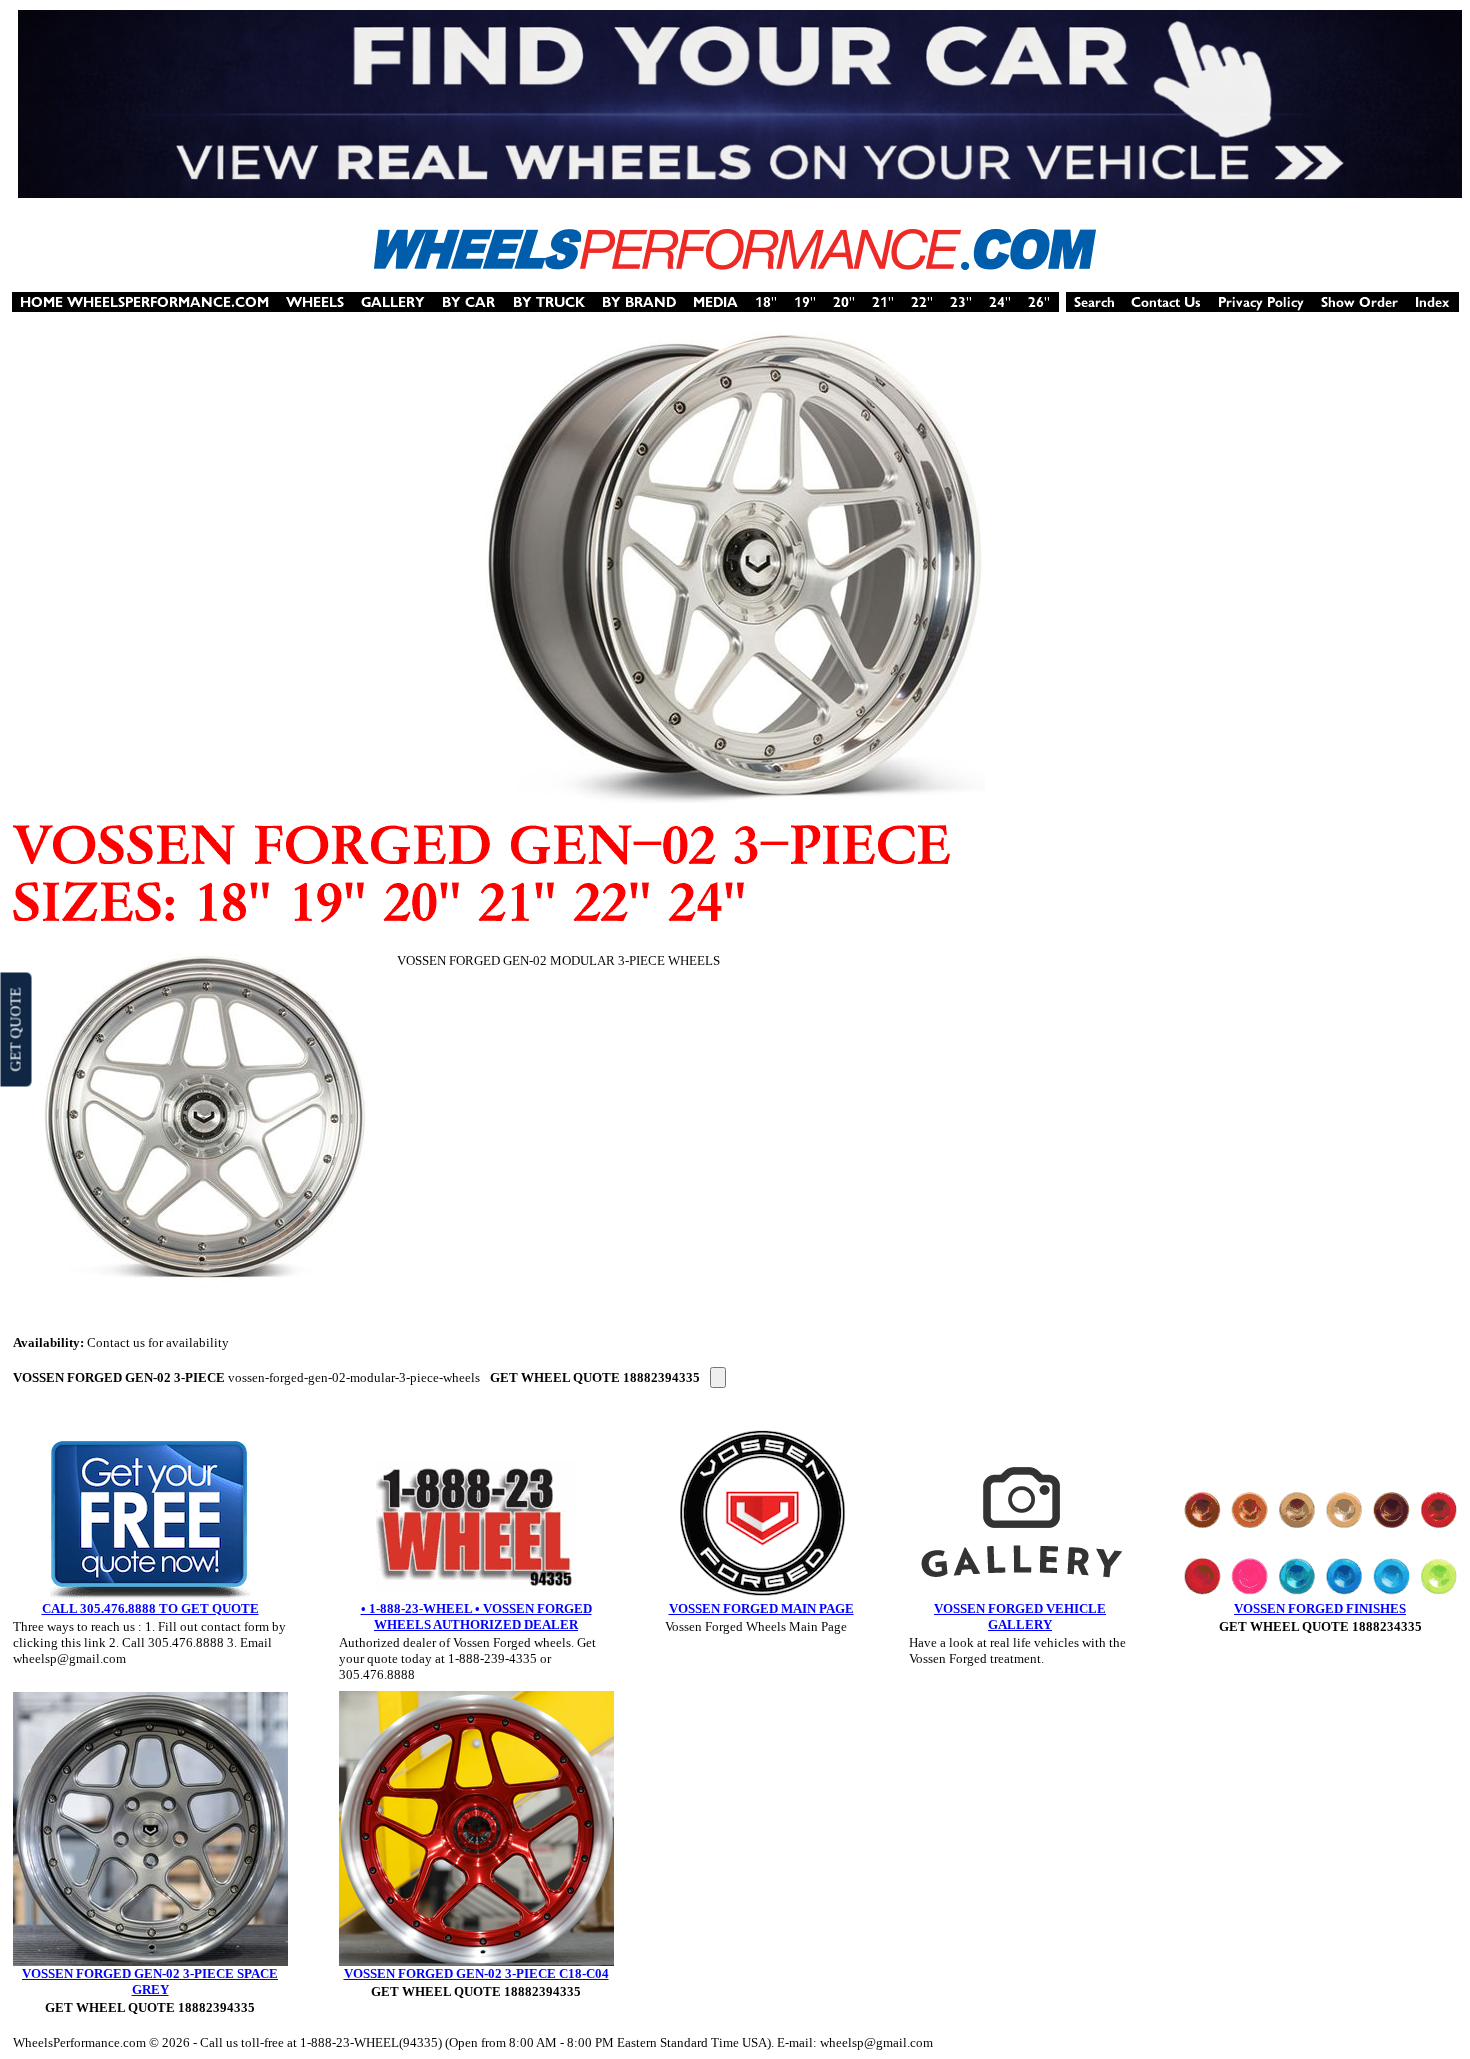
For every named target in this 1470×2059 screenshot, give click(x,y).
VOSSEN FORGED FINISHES (1320, 1608)
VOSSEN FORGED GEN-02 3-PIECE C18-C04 (476, 1973)
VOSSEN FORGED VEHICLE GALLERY (1020, 1616)
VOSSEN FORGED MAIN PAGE (761, 1608)
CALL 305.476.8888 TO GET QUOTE (150, 1608)
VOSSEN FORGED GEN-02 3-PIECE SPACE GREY (150, 1981)
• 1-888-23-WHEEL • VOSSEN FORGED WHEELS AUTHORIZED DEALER (476, 1616)
